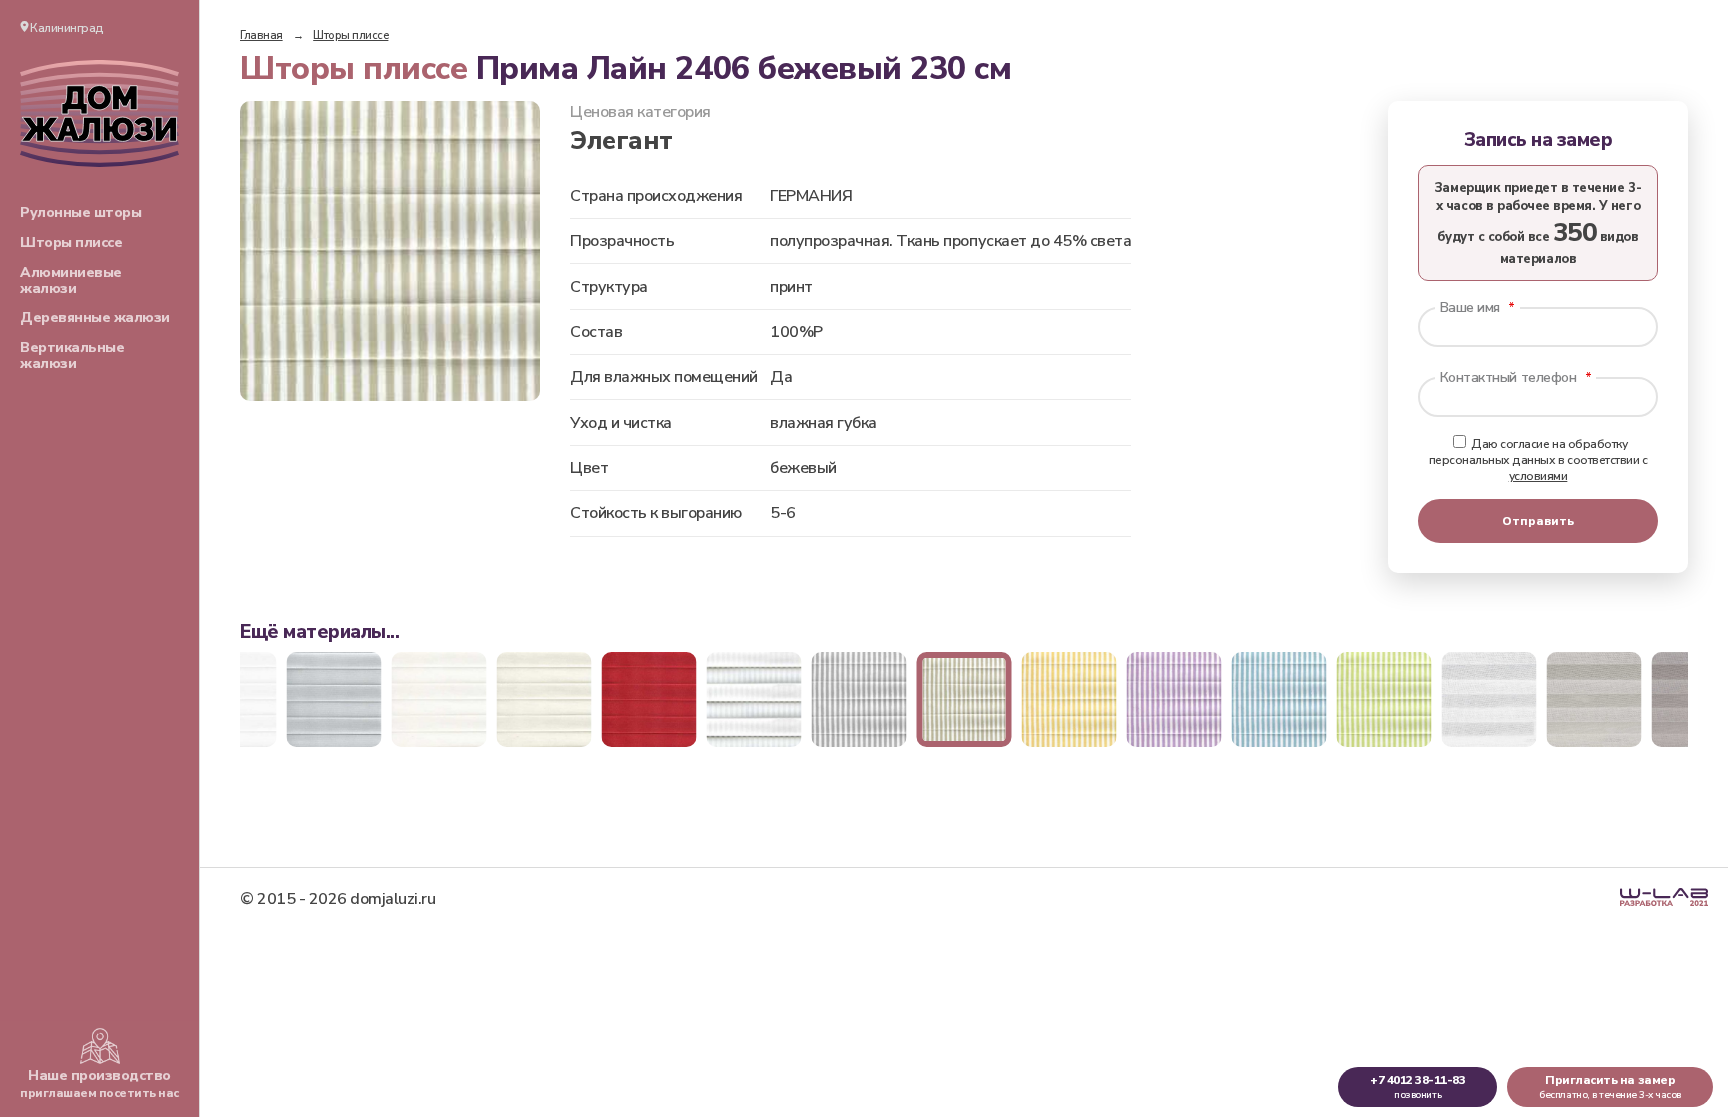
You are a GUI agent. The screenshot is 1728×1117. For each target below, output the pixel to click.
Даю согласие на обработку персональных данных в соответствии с (1538, 460)
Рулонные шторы (80, 212)
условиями (1538, 476)
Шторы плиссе (71, 242)
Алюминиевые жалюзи (71, 280)
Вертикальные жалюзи (72, 355)
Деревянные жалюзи (95, 317)
